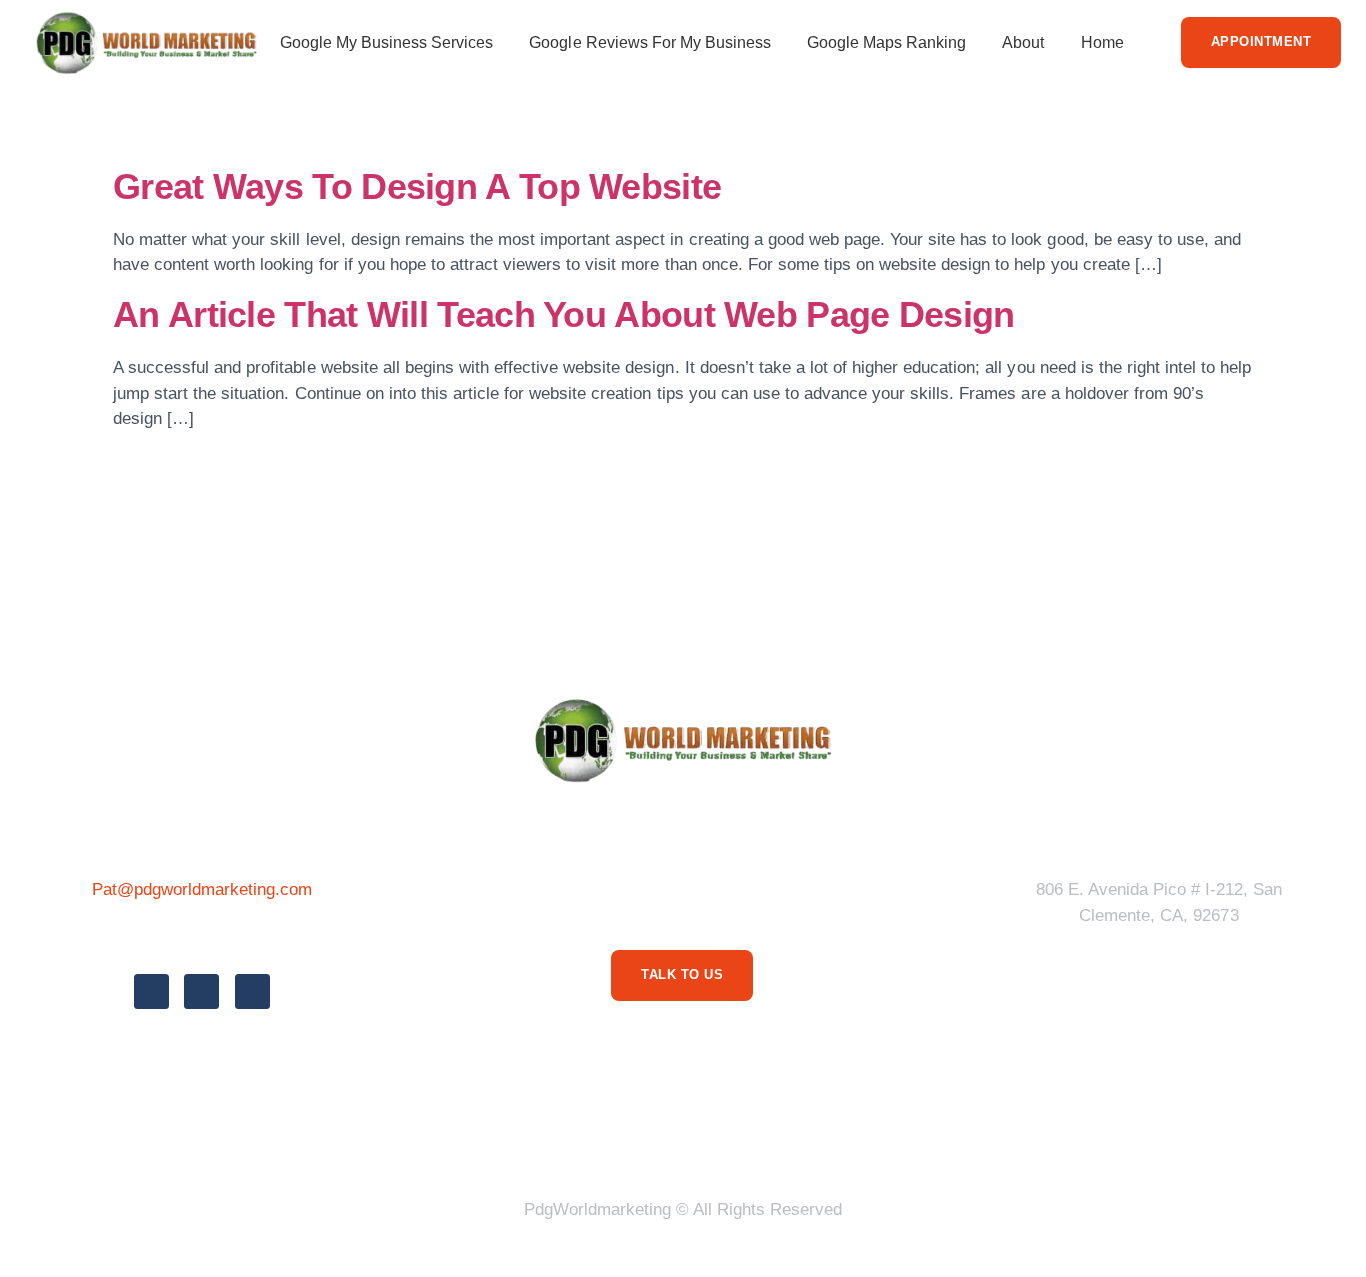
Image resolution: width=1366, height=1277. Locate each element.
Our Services (741, 1133)
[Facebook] (151, 991)
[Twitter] (201, 991)
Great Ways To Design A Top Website (417, 187)
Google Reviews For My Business (650, 42)
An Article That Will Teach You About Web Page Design (564, 315)
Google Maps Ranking (886, 42)
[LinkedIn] (252, 991)
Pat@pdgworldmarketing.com (202, 889)
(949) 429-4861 (201, 934)
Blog (847, 1133)
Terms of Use (602, 1133)
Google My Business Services (387, 42)
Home (1102, 42)
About (1023, 42)
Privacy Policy (457, 1133)
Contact (933, 1133)
